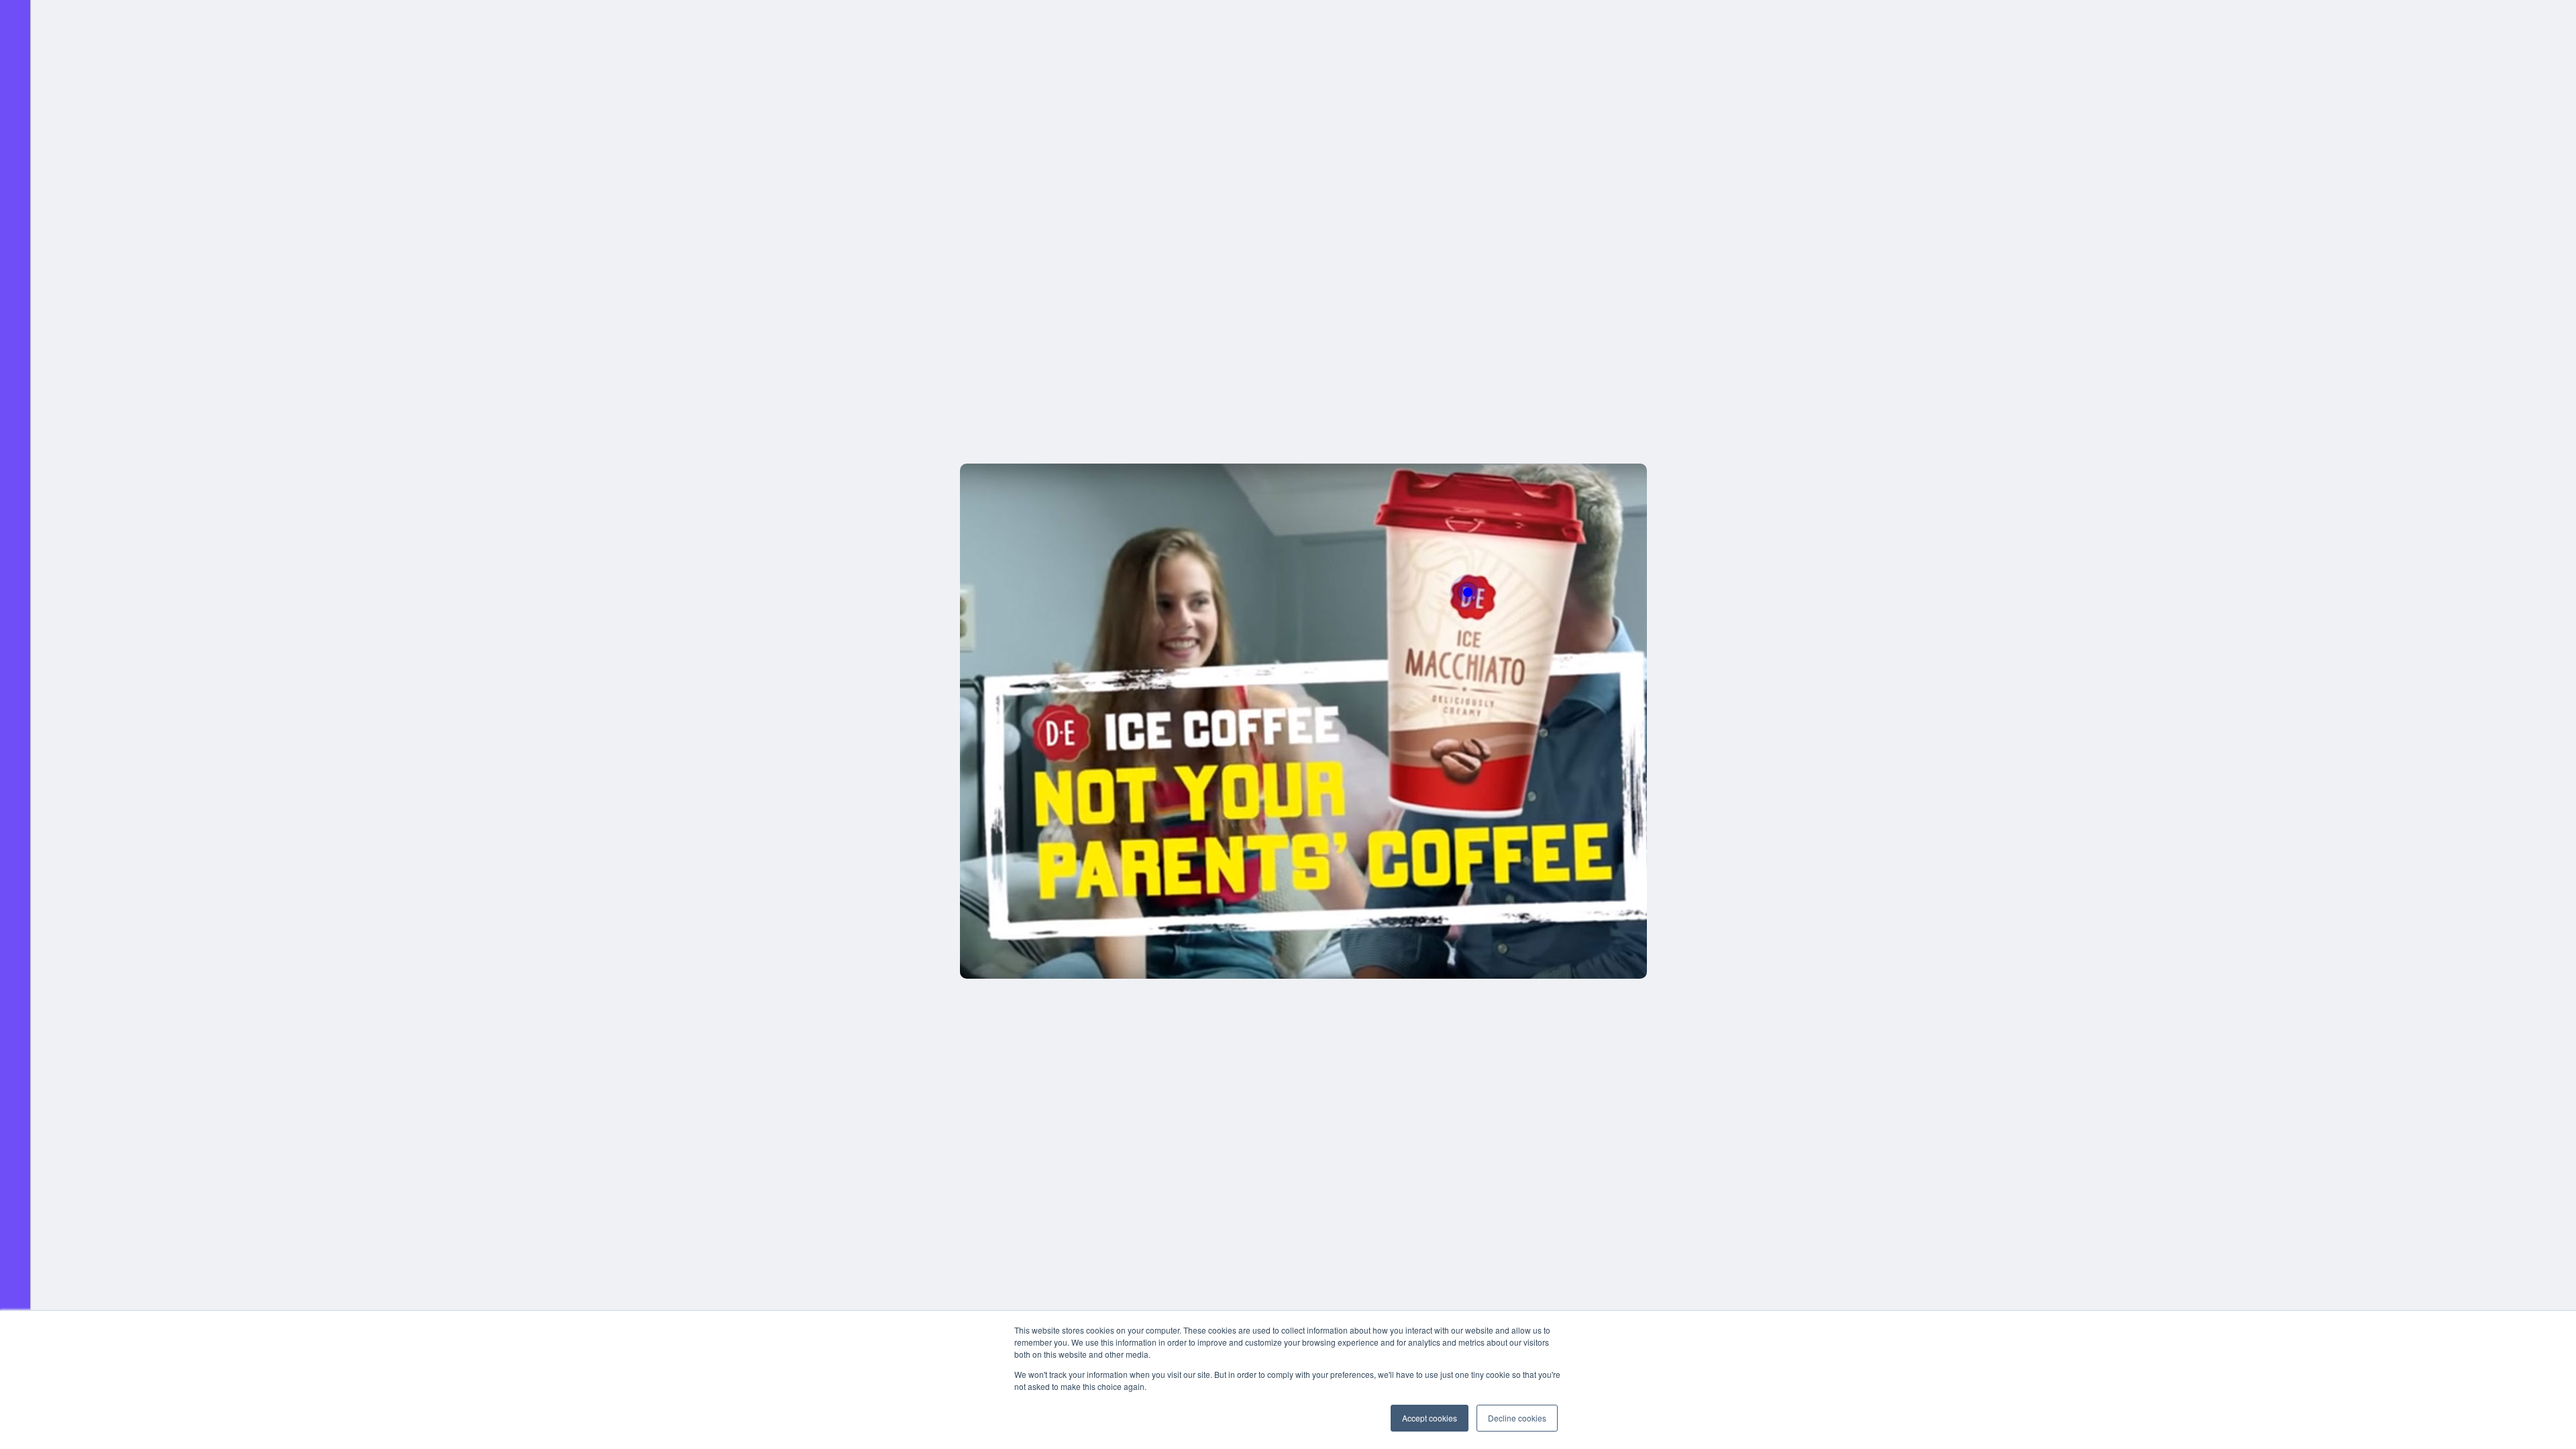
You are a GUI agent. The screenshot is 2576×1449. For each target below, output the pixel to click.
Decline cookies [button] (1517, 1418)
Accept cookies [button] (1430, 1418)
